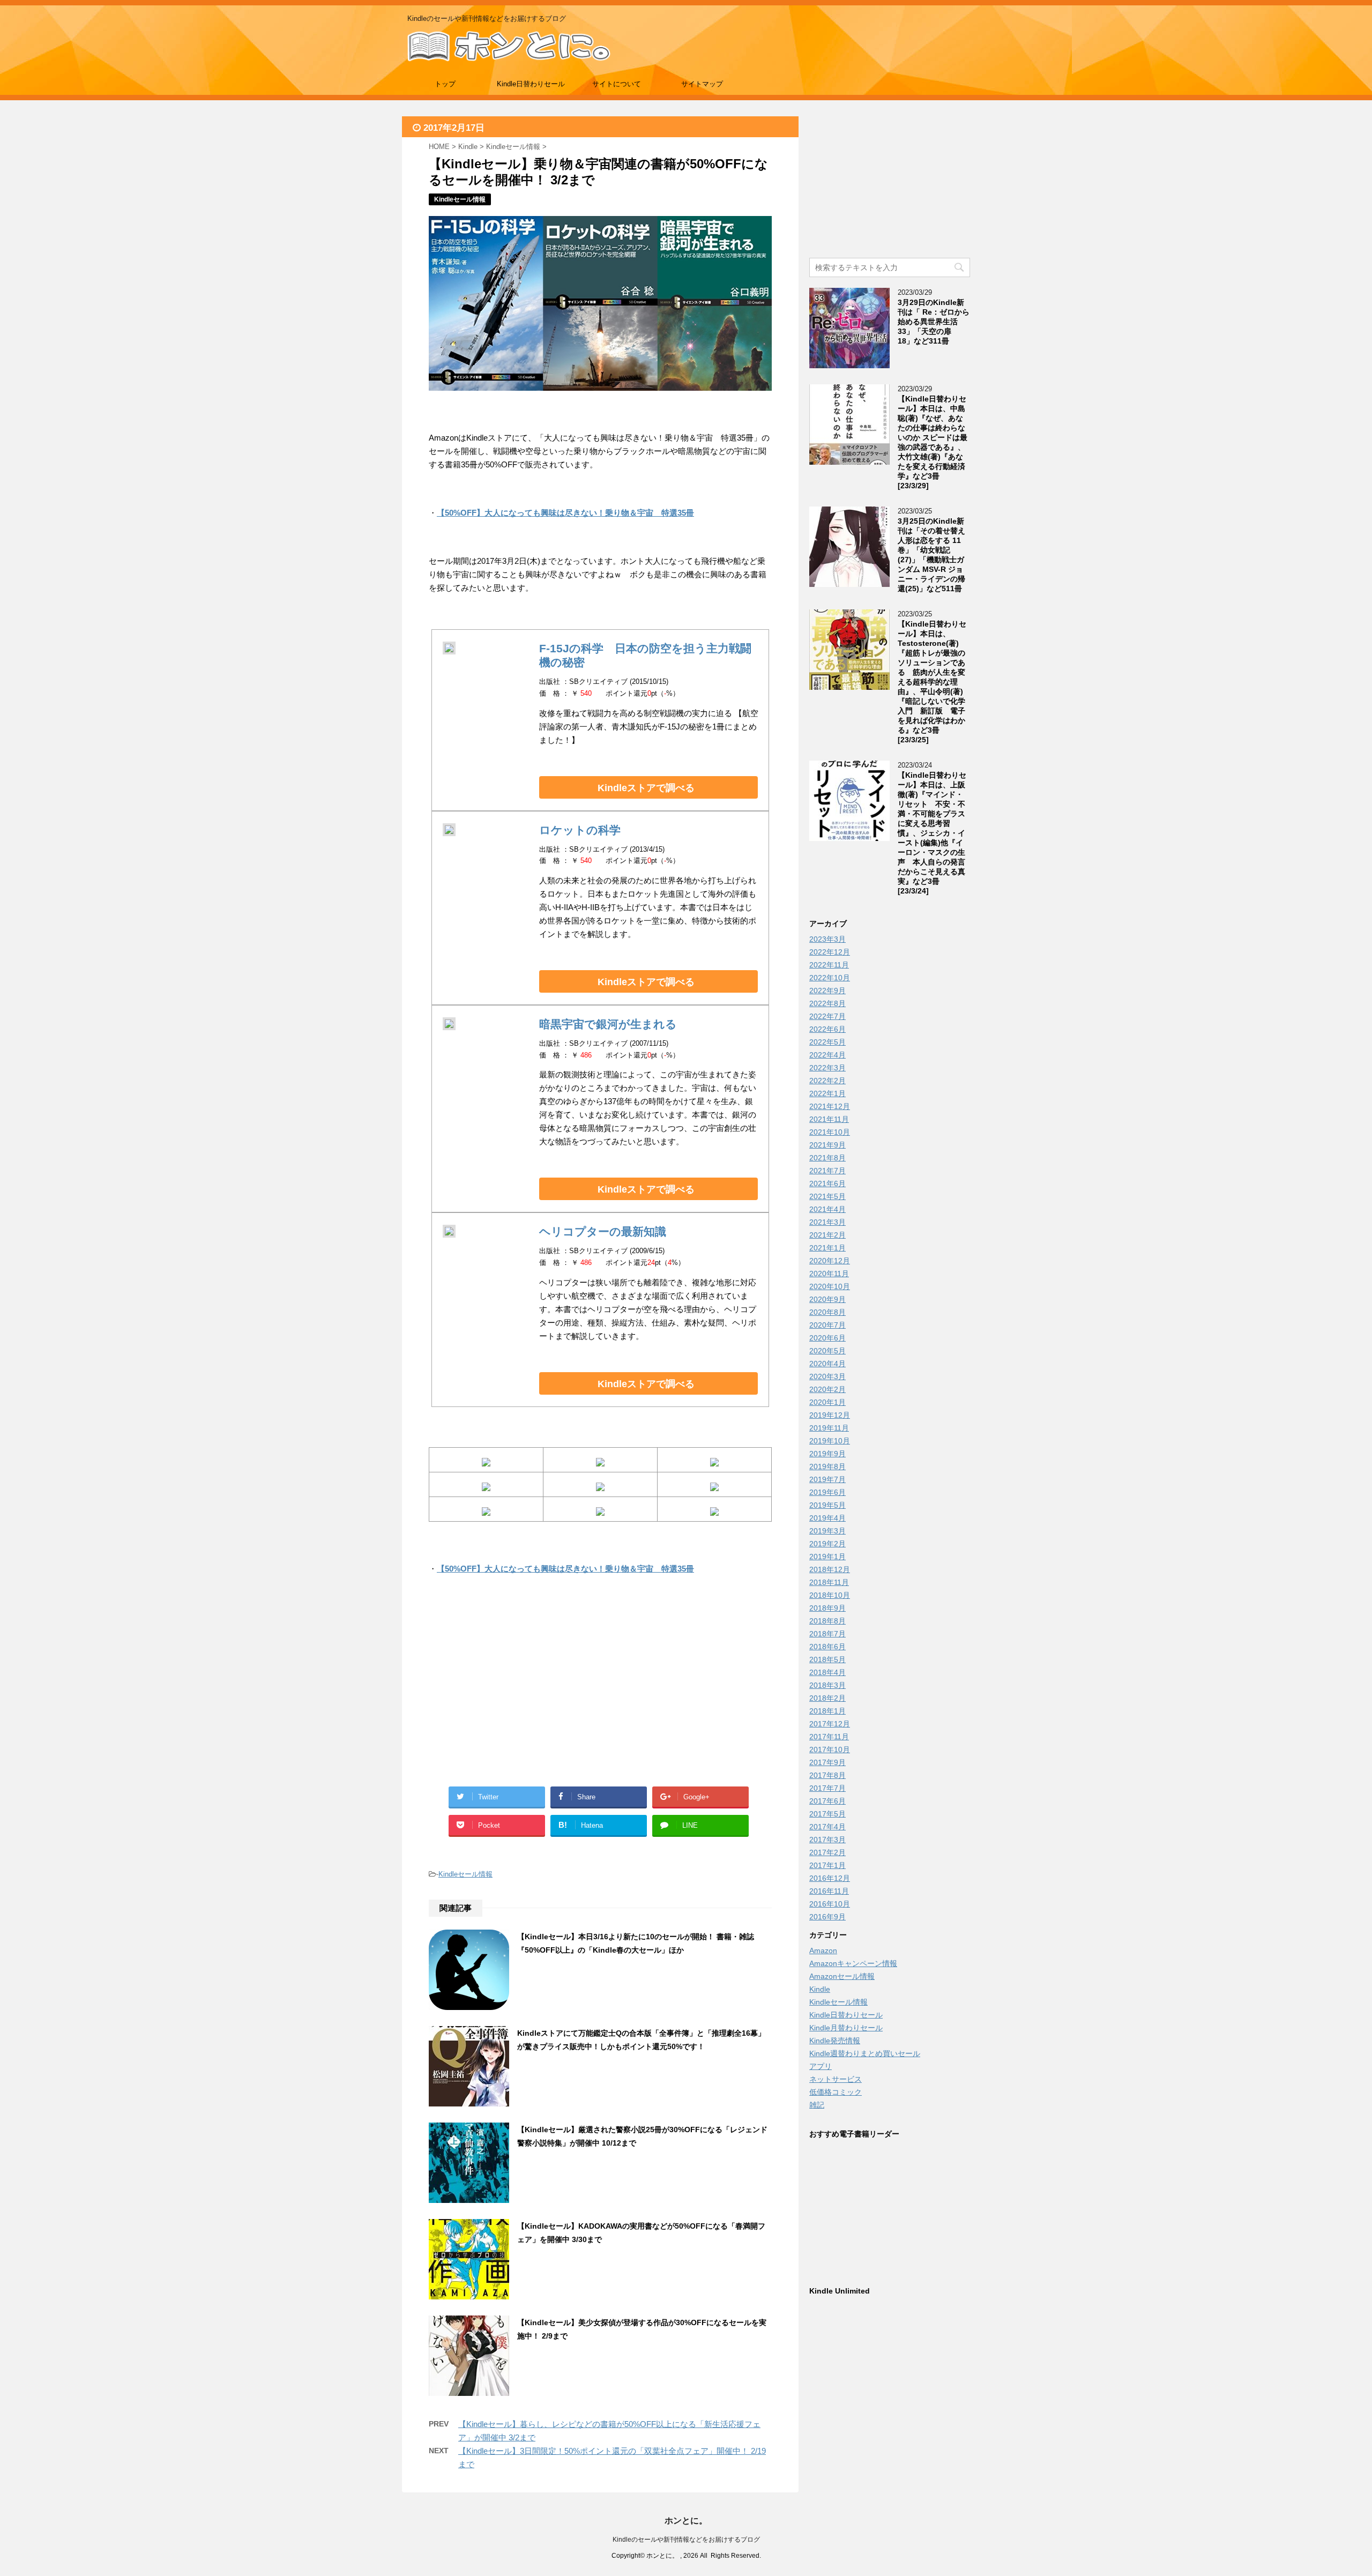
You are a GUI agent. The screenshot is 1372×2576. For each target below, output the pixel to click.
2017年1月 (827, 1865)
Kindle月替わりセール (846, 2028)
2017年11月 (829, 1737)
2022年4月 (827, 1055)
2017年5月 (827, 1814)
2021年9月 (827, 1145)
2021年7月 (827, 1171)
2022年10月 (830, 978)
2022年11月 (829, 965)
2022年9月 (827, 991)
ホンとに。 (686, 2521)
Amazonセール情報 (842, 1976)
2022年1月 (827, 1093)
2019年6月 (827, 1492)
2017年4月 (827, 1827)
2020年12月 (830, 1261)
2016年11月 (829, 1891)
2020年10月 (830, 1286)
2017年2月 (827, 1852)
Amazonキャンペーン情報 (853, 1963)
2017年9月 (827, 1762)
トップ (445, 84)
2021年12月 (830, 1106)
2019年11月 (829, 1428)
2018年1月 (827, 1711)
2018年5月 (827, 1659)
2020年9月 (827, 1299)
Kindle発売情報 (835, 2041)
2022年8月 (827, 1003)
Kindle (820, 1989)
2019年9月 (827, 1454)
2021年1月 (827, 1248)
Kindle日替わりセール (531, 84)
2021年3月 (827, 1222)
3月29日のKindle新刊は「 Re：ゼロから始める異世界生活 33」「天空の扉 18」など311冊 (934, 322)
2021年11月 (829, 1119)
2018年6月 (827, 1647)
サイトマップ (702, 84)
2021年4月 (827, 1209)
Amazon (823, 1950)
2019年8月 (827, 1466)
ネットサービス (836, 2079)
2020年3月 (827, 1376)
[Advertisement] (514, 1693)
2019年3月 (827, 1531)
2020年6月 (827, 1338)
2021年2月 (827, 1235)
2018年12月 (830, 1569)
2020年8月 (827, 1312)
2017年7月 (827, 1788)
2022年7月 (827, 1016)
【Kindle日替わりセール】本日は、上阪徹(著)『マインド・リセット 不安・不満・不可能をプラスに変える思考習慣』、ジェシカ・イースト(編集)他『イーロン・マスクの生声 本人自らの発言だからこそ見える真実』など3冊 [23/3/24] (932, 833)
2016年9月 (827, 1917)
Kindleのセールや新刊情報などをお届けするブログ (686, 2540)
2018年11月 (829, 1582)
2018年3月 (827, 1685)
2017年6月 (827, 1801)
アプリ (821, 2066)
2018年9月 (827, 1608)
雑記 (817, 2105)
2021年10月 (830, 1132)
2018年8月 (827, 1621)
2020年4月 (827, 1364)
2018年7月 (827, 1634)
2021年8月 (827, 1158)
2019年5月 (827, 1505)
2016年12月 (830, 1878)
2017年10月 (830, 1749)
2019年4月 (827, 1518)
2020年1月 (827, 1402)
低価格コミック (836, 2092)
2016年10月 (830, 1904)
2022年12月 (830, 952)
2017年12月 (830, 1724)
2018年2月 (827, 1698)
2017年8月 (827, 1775)
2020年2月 (827, 1389)
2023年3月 (827, 939)
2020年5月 (827, 1351)
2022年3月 (827, 1068)
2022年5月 (827, 1042)
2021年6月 (827, 1183)
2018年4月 (827, 1672)
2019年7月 (827, 1479)
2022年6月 (827, 1029)
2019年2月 (827, 1544)
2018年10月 (830, 1595)
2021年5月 (827, 1196)
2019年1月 (827, 1557)
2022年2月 (827, 1081)
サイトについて (617, 84)
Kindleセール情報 (465, 1874)
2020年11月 (829, 1274)
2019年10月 (830, 1441)
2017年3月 (827, 1840)
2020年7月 (827, 1325)
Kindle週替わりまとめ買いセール (865, 2053)
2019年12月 (830, 1415)
